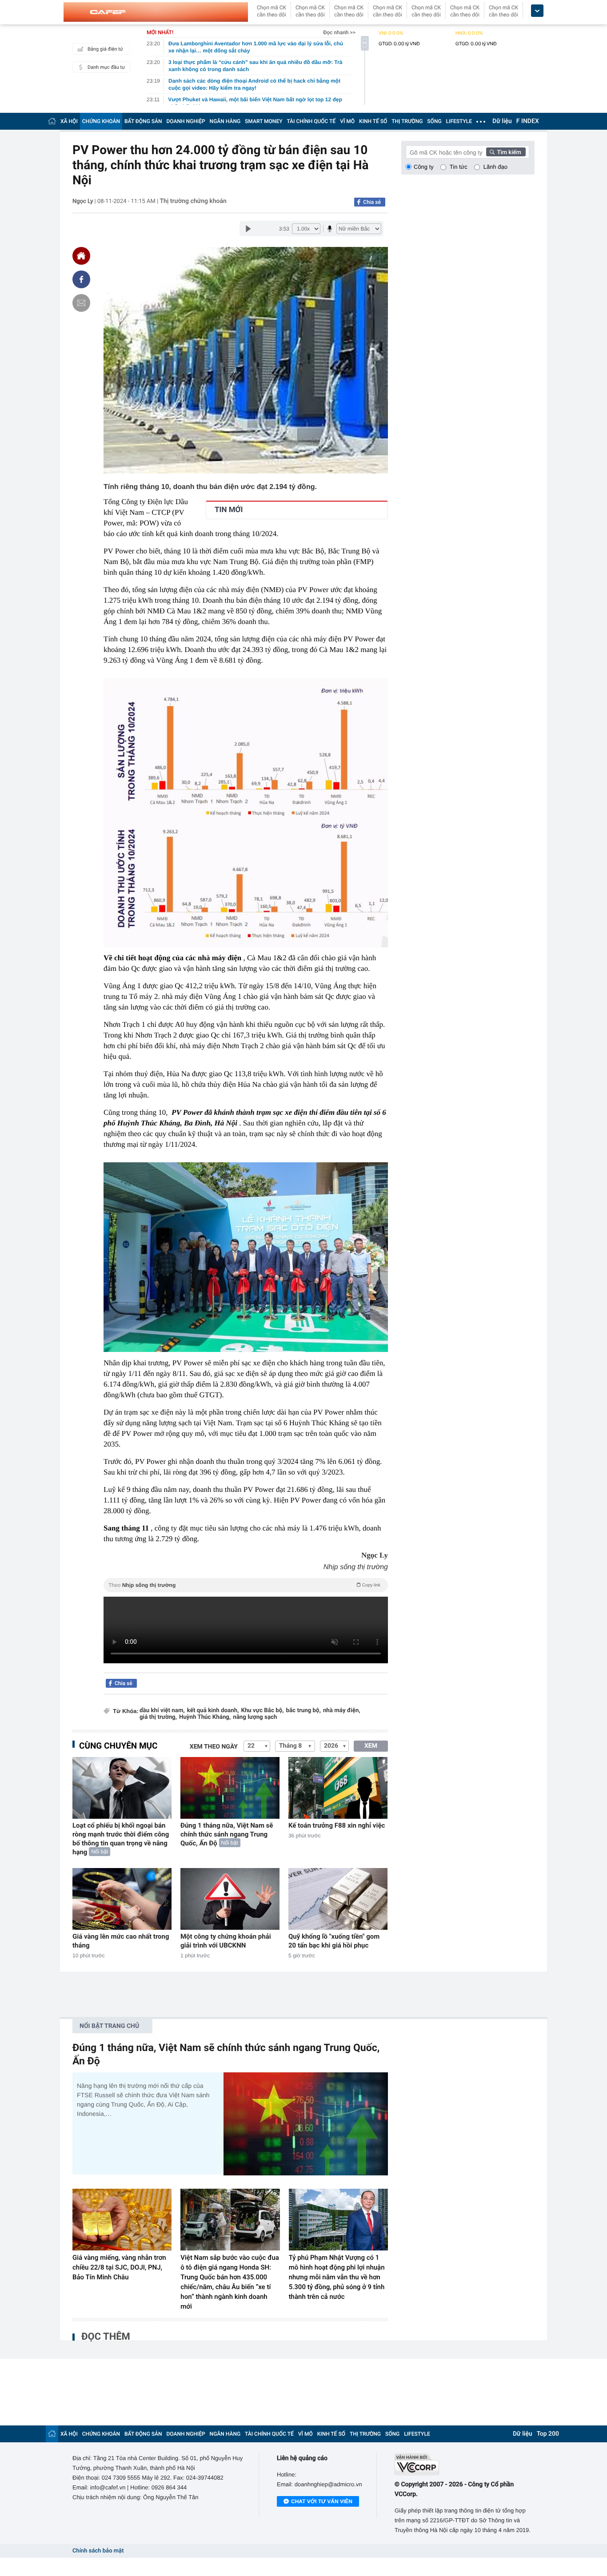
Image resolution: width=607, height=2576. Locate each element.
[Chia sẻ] (81, 279)
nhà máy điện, (342, 1711)
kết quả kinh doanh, (213, 1711)
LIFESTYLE (459, 121)
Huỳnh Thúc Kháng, (205, 1717)
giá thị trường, (158, 1717)
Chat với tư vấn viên (322, 2501)
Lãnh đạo (495, 167)
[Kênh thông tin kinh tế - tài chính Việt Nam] (156, 12)
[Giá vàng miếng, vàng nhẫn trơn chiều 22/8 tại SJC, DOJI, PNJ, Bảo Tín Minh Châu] (122, 2220)
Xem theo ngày (214, 1747)
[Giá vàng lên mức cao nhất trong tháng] (122, 1899)
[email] (81, 303)
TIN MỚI (229, 510)
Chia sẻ (372, 202)
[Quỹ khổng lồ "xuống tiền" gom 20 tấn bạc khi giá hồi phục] (338, 1899)
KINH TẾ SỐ (373, 121)
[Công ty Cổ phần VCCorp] (465, 2464)
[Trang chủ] (52, 121)
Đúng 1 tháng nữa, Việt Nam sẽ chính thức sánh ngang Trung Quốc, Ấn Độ (227, 1834)
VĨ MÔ (347, 121)
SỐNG (434, 121)
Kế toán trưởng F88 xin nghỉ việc (337, 1825)
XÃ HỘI (69, 121)
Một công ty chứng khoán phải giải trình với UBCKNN (226, 1941)
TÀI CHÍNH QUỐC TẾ (311, 121)
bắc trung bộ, (303, 1711)
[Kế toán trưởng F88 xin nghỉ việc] (338, 1788)
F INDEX (528, 121)
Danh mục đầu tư (106, 67)
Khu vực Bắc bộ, (262, 1711)
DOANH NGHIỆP (186, 121)
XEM (371, 1746)
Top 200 (548, 2434)
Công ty (424, 167)
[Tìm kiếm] (506, 152)
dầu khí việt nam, (162, 1711)
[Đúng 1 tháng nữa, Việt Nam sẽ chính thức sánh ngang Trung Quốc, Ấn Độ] (230, 1788)
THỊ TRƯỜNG (407, 121)
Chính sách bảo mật (98, 2551)
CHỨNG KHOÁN (101, 121)
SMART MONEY (264, 121)
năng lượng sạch (255, 1717)
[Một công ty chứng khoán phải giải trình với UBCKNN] (230, 1899)
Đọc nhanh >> (339, 32)
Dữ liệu (502, 121)
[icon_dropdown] (537, 11)
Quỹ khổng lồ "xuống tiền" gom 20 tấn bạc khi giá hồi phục (334, 1941)
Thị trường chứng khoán (193, 201)
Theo (244, 1585)
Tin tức (459, 167)
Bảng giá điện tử (105, 49)
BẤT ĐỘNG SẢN (143, 121)
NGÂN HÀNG (225, 121)
